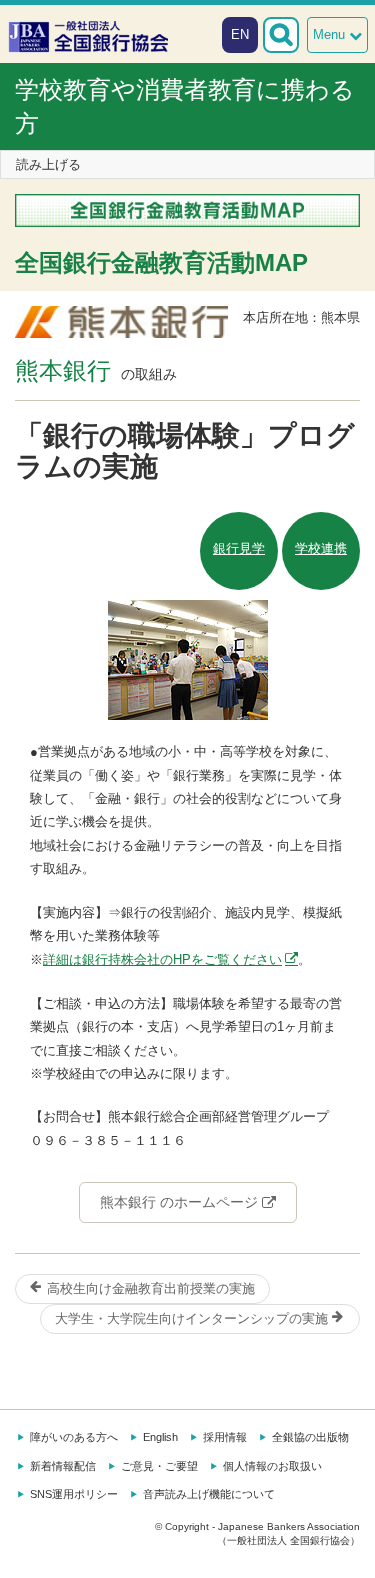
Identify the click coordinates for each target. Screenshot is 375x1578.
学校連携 (321, 548)
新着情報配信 (63, 1466)
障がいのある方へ (74, 1437)
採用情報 (225, 1437)
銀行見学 (239, 548)
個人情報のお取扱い (272, 1466)
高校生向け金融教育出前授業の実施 (149, 1288)
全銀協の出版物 (310, 1437)
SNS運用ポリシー (74, 1494)
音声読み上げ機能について (209, 1494)
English (160, 1437)
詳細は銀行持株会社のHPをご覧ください (162, 959)
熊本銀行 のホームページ (181, 1202)
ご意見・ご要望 (159, 1466)
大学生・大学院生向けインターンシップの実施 (193, 1318)
